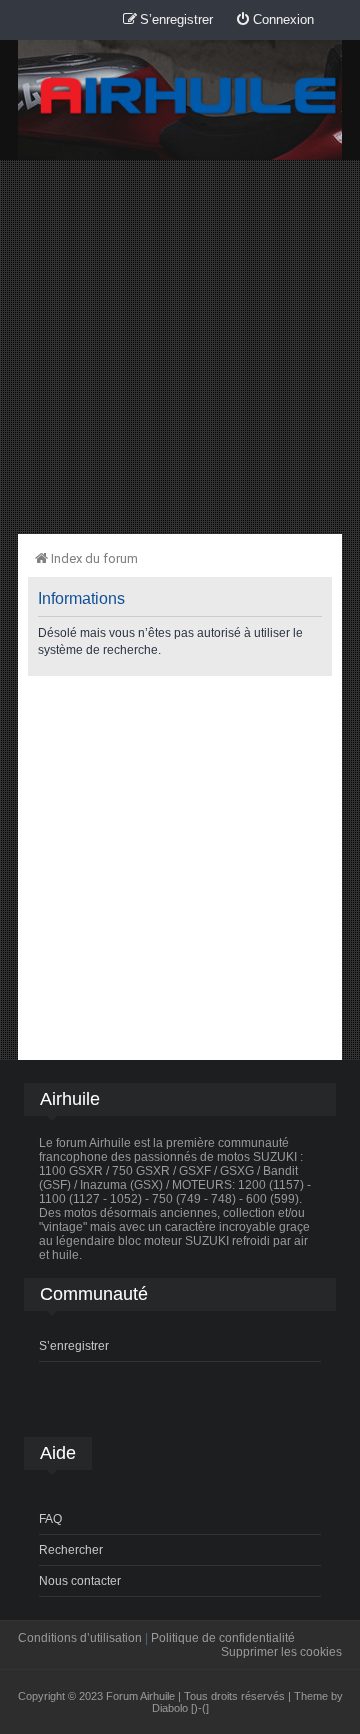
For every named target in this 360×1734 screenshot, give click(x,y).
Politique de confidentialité (223, 1638)
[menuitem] (274, 20)
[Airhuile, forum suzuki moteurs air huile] (189, 96)
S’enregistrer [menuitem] (74, 1346)
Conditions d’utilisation (80, 1638)
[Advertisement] (180, 346)
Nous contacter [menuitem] (80, 1581)
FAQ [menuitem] (50, 1519)
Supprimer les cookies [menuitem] (281, 1652)
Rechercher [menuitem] (71, 1550)
